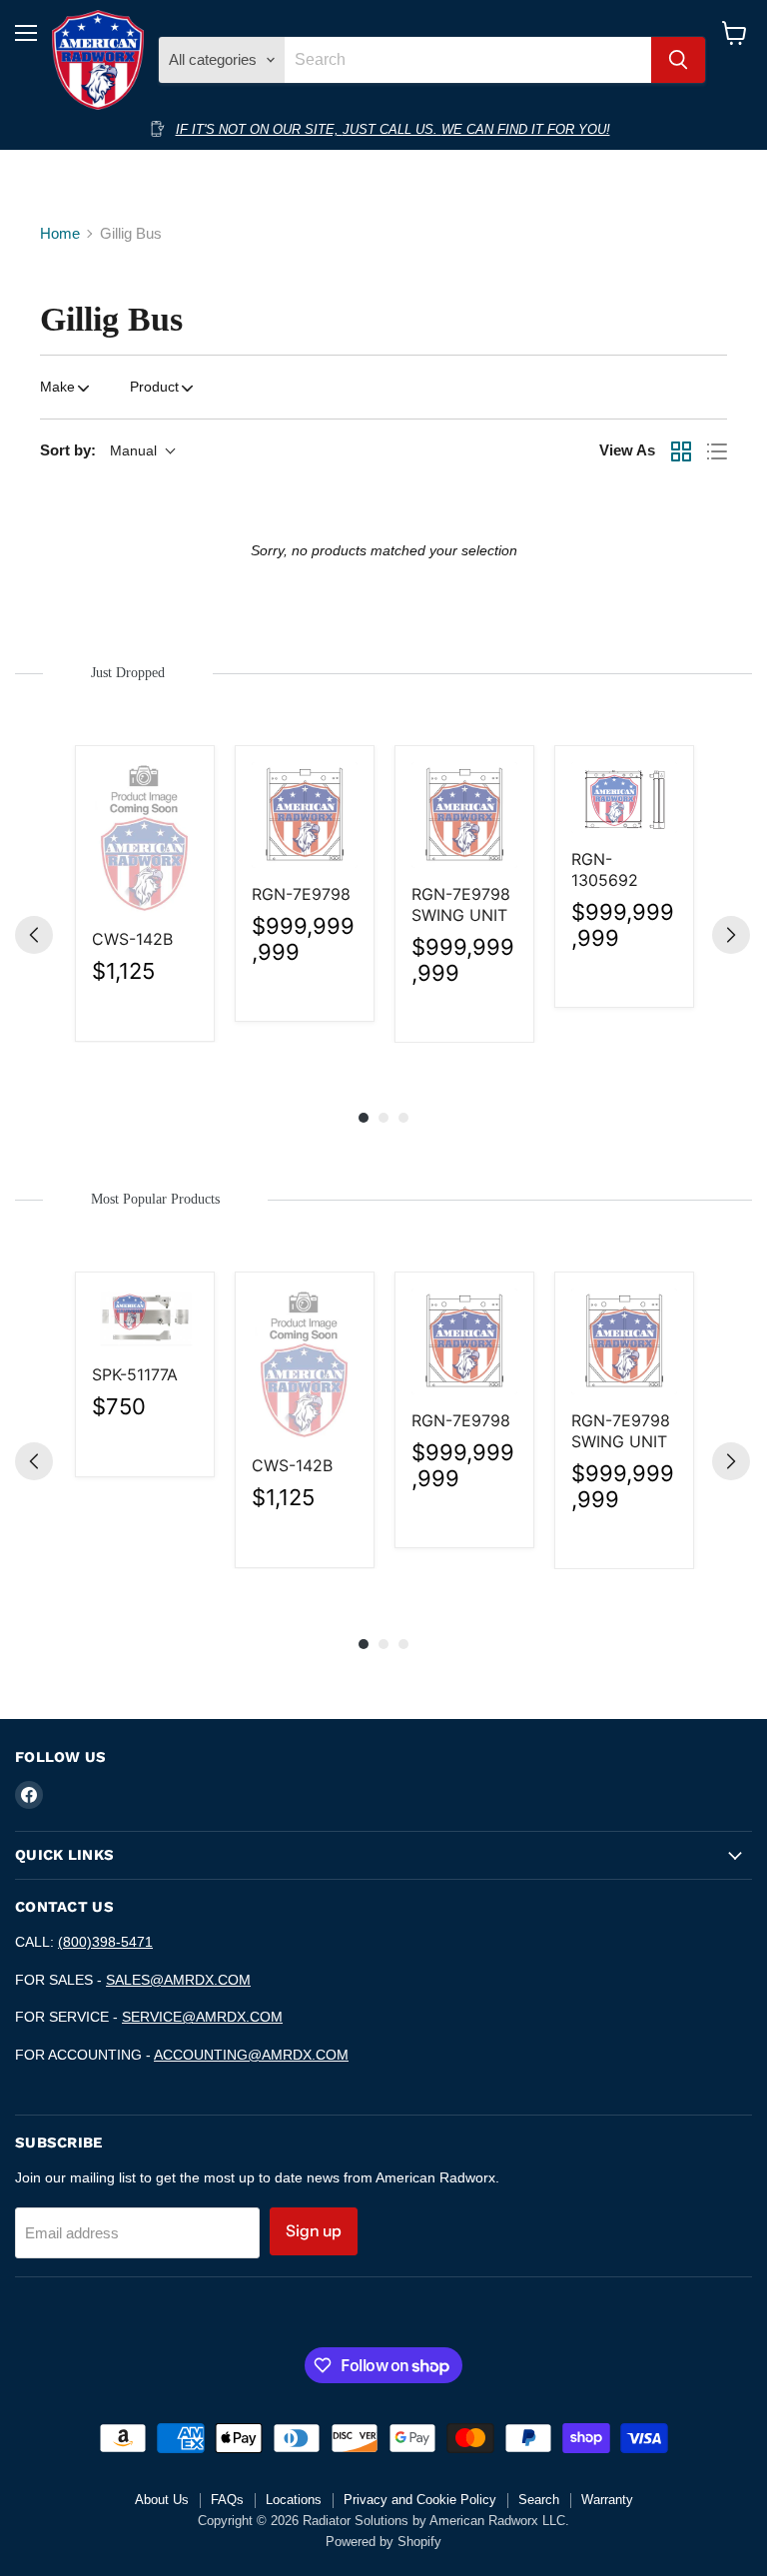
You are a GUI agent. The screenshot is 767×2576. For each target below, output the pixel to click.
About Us (162, 2500)
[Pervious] (34, 935)
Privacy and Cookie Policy (420, 2500)
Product (154, 387)
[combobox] (467, 60)
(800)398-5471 (105, 1942)
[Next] (731, 935)
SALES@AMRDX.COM (178, 1980)
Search (539, 2500)
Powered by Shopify (383, 2542)
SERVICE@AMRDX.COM (202, 2017)
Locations (294, 2500)
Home (60, 233)
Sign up (314, 2231)
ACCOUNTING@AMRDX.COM (251, 2055)
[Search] (678, 60)
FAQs (227, 2500)
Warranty (607, 2500)
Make (57, 387)
